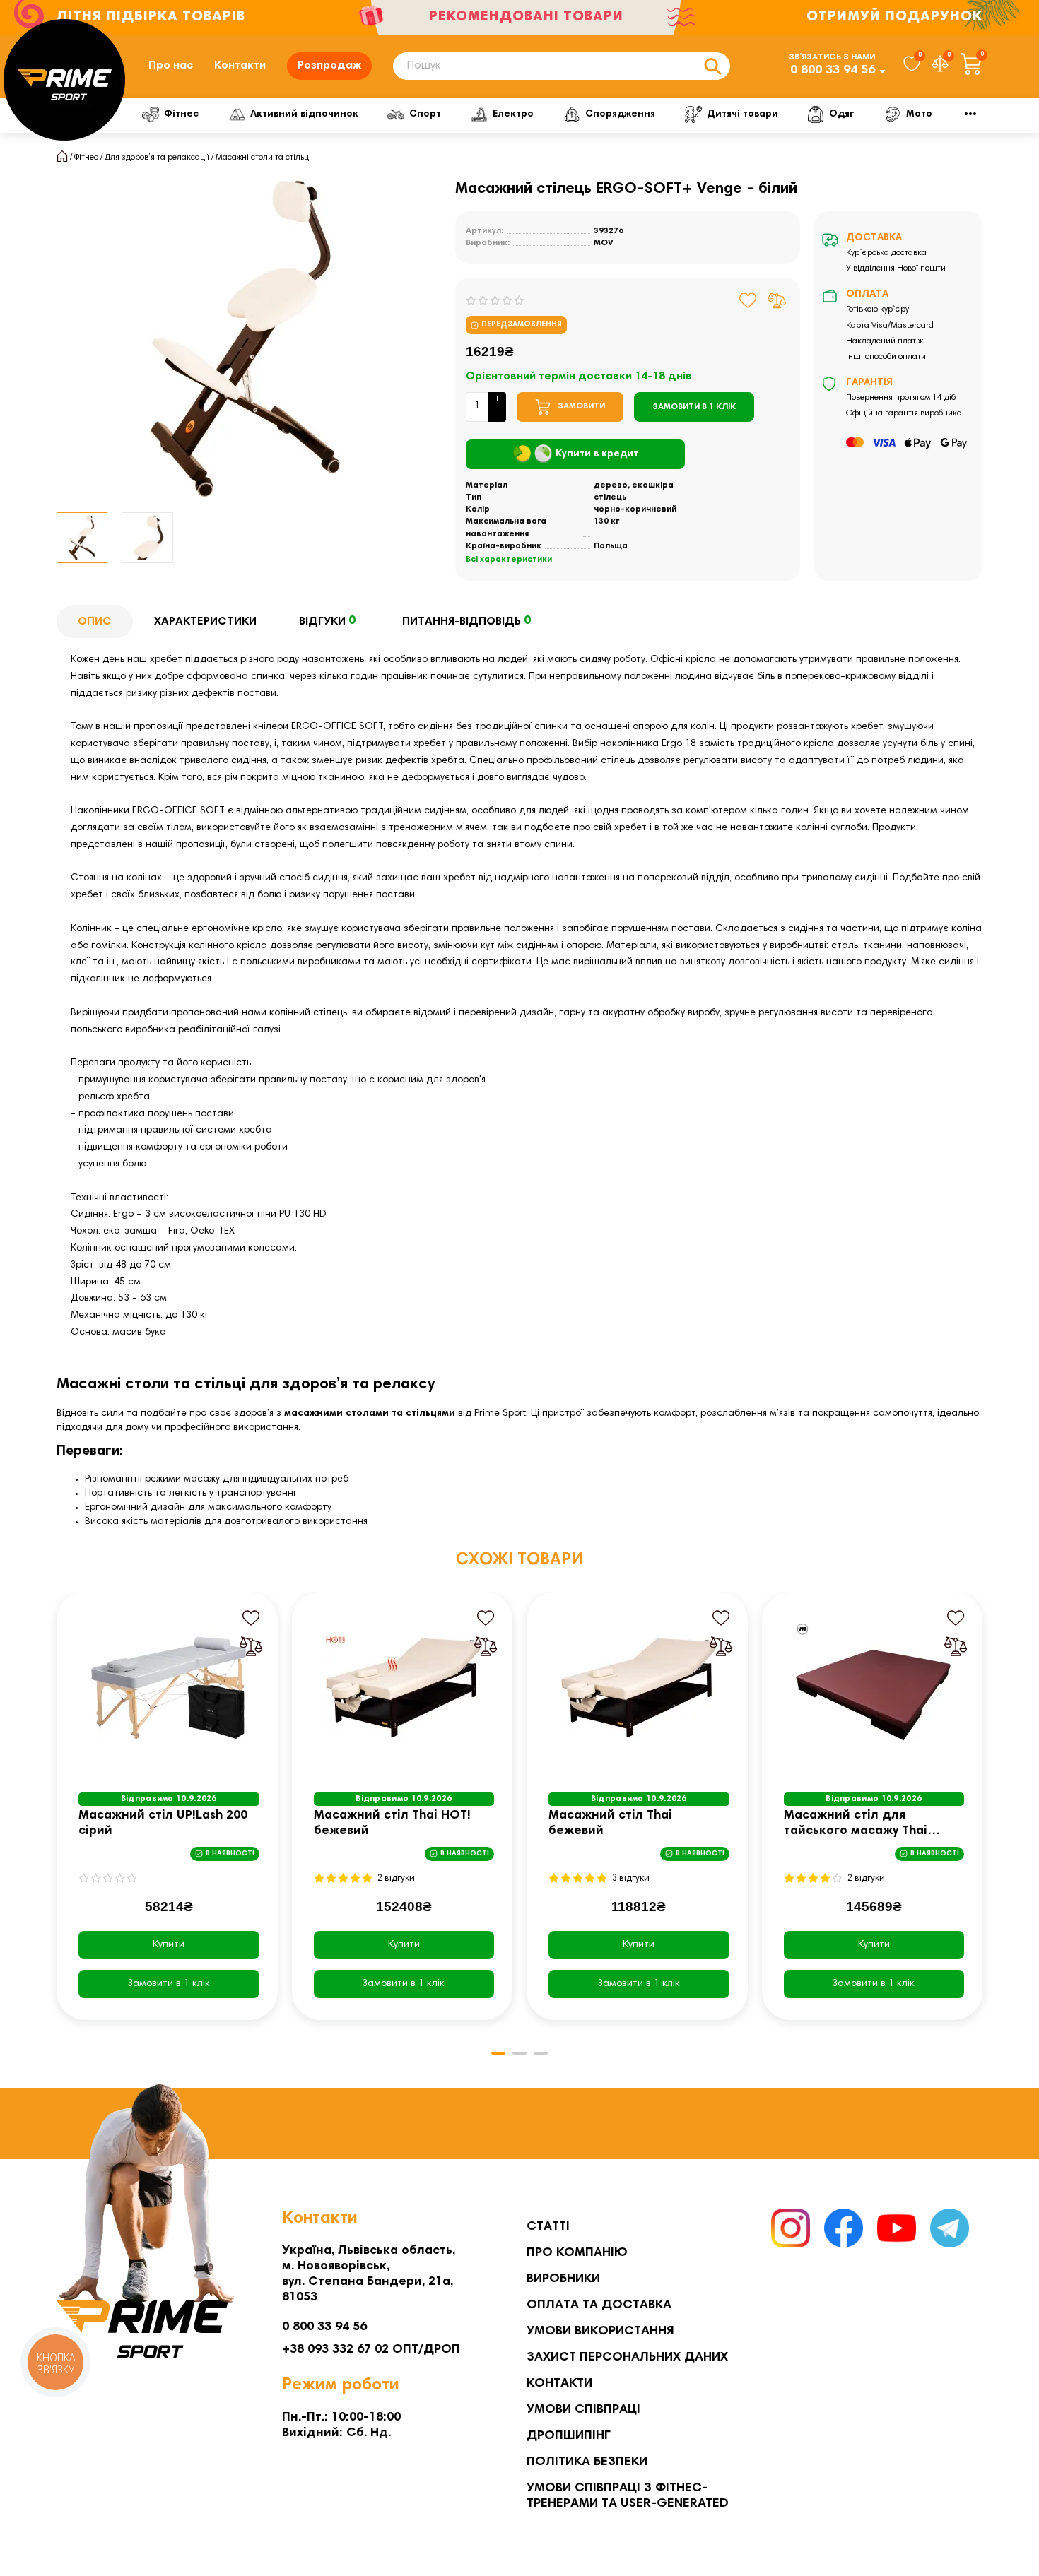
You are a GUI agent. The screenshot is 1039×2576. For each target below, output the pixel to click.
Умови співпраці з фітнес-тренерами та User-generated (628, 2496)
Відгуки (327, 621)
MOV (604, 243)
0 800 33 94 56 (833, 71)
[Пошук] (712, 66)
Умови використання (600, 2332)
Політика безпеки (587, 2462)
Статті (548, 2227)
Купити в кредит (597, 454)
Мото (919, 114)
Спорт (425, 114)
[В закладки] (748, 300)
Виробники (563, 2279)
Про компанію (577, 2253)
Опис (95, 622)
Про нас (171, 66)
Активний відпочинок (304, 114)
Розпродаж (329, 66)
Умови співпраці (583, 2410)
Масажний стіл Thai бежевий (610, 1824)
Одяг (842, 114)
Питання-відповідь (466, 621)
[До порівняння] (777, 300)
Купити (169, 1945)
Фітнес (181, 114)
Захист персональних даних (627, 2358)
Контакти (240, 66)
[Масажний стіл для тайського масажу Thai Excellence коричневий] (874, 1688)
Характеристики (205, 622)
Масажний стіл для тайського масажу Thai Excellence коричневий (856, 1825)
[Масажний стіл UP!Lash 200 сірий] (169, 1688)
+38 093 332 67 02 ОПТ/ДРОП (371, 2350)
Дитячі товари (742, 114)
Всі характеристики (509, 560)
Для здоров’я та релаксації (157, 158)
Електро (513, 114)
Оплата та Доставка (599, 2305)
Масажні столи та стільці (263, 158)
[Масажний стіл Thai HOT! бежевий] (404, 1688)
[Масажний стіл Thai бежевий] (639, 1688)
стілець (610, 497)
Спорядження (620, 114)
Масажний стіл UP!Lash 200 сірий (163, 1824)
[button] (58, 1816)
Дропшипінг (569, 2436)
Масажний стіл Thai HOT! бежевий (392, 1824)
